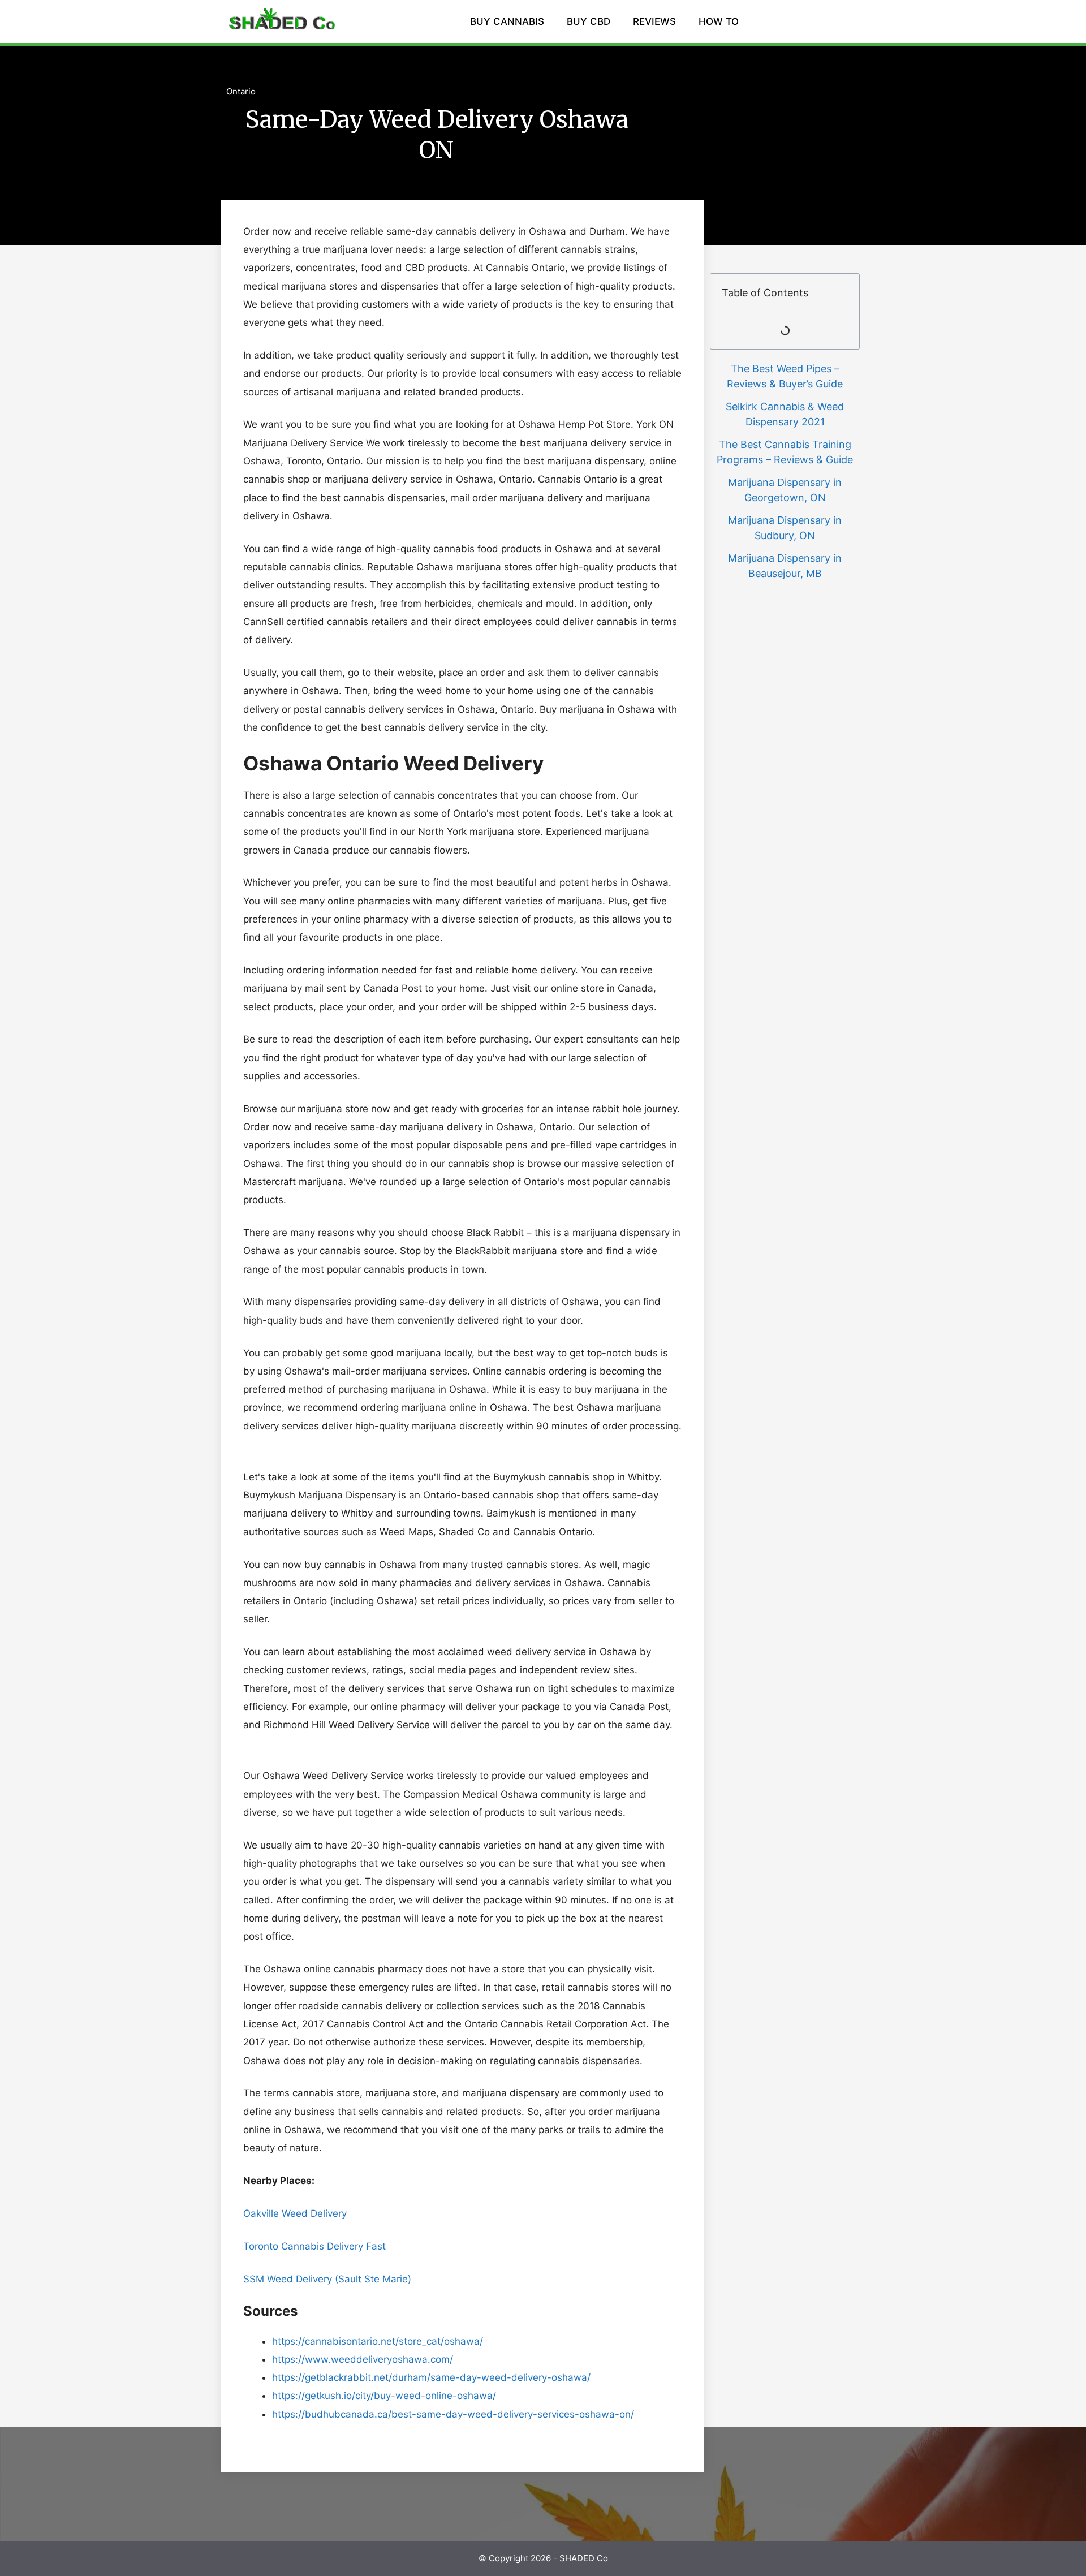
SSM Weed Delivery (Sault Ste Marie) (333, 2279)
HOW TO (719, 21)
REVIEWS (654, 21)
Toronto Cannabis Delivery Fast (314, 2246)
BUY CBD (589, 21)
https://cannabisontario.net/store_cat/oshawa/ (378, 2341)
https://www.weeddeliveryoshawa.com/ (363, 2359)
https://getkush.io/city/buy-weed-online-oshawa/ (384, 2396)
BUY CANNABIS (507, 21)
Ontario (241, 91)
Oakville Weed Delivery (295, 2213)
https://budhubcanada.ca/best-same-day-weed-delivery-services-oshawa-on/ (453, 2414)
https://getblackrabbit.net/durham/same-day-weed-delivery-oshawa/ (431, 2377)
